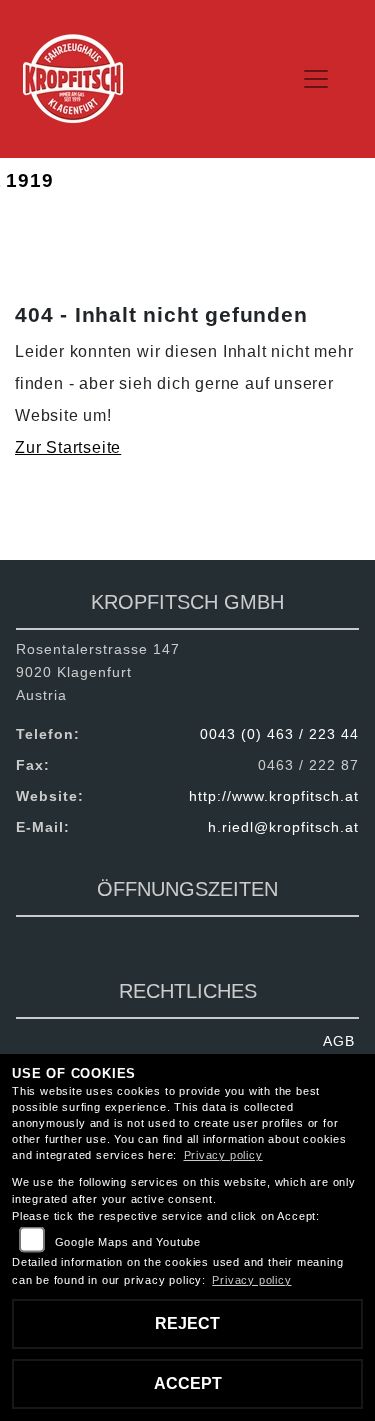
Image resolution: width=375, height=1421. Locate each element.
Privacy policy (223, 1155)
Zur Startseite (68, 447)
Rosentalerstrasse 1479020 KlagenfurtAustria (98, 672)
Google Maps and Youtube (128, 1242)
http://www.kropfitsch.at (274, 796)
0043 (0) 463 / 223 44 (279, 734)
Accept (188, 1383)
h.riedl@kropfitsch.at (283, 827)
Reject (187, 1323)
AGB (339, 1041)
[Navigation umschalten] (317, 79)
